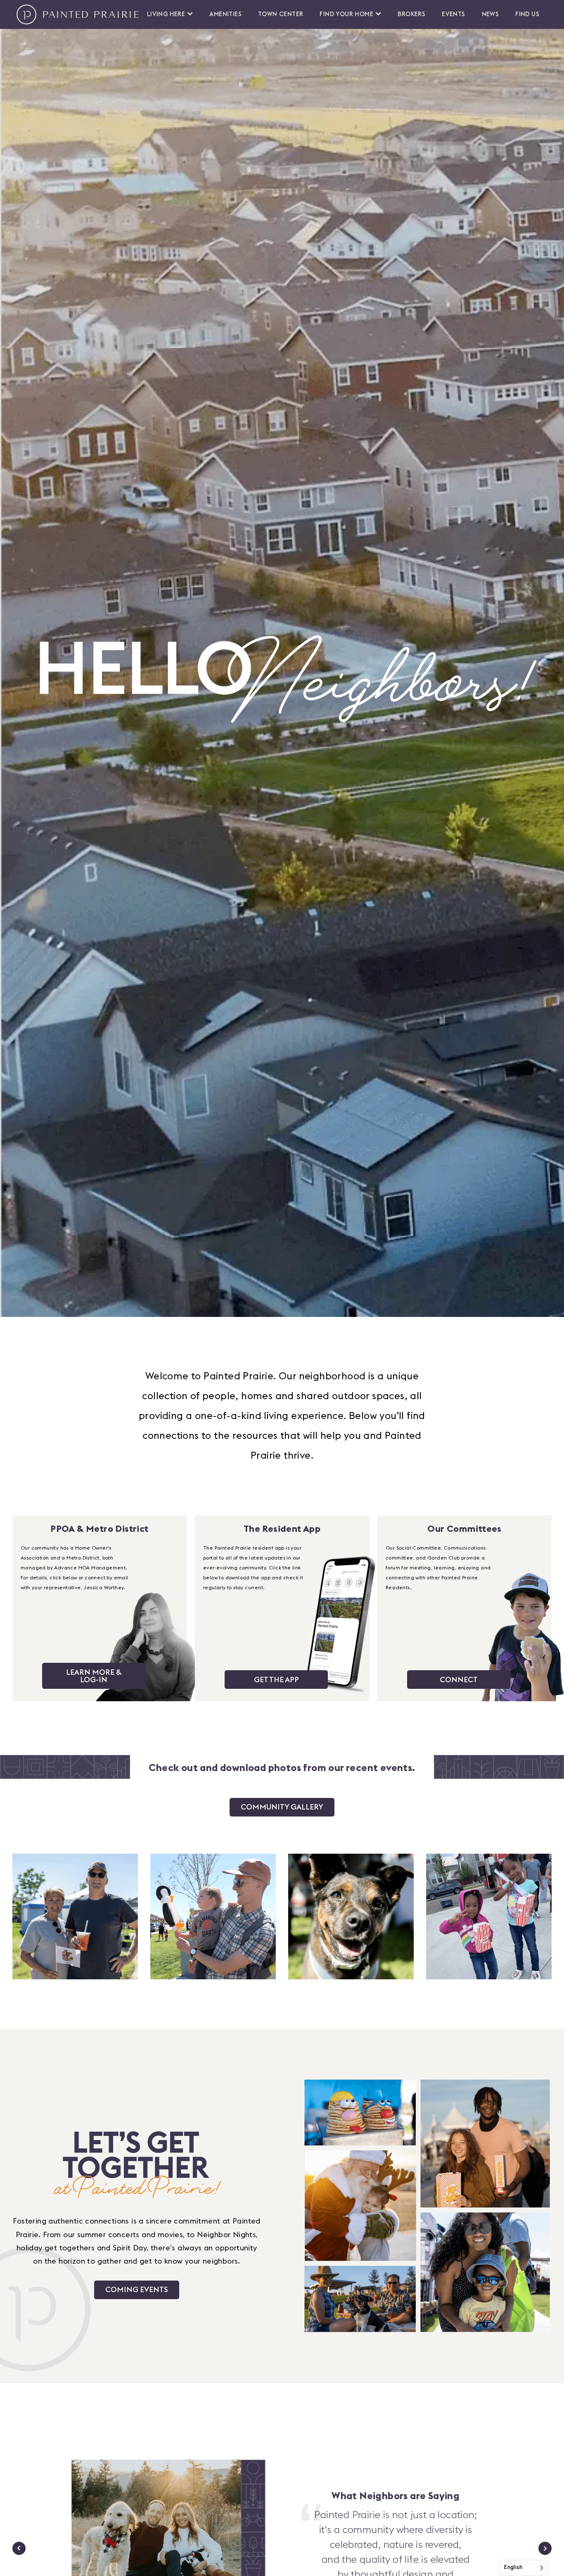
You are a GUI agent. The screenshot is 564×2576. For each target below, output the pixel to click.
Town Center (281, 14)
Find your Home (346, 14)
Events (453, 14)
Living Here (166, 14)
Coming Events (137, 2290)
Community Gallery (282, 1807)
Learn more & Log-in (94, 1676)
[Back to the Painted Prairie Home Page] (78, 14)
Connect (459, 1680)
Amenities (225, 14)
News (491, 14)
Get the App (276, 1680)
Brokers (411, 14)
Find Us (527, 14)
